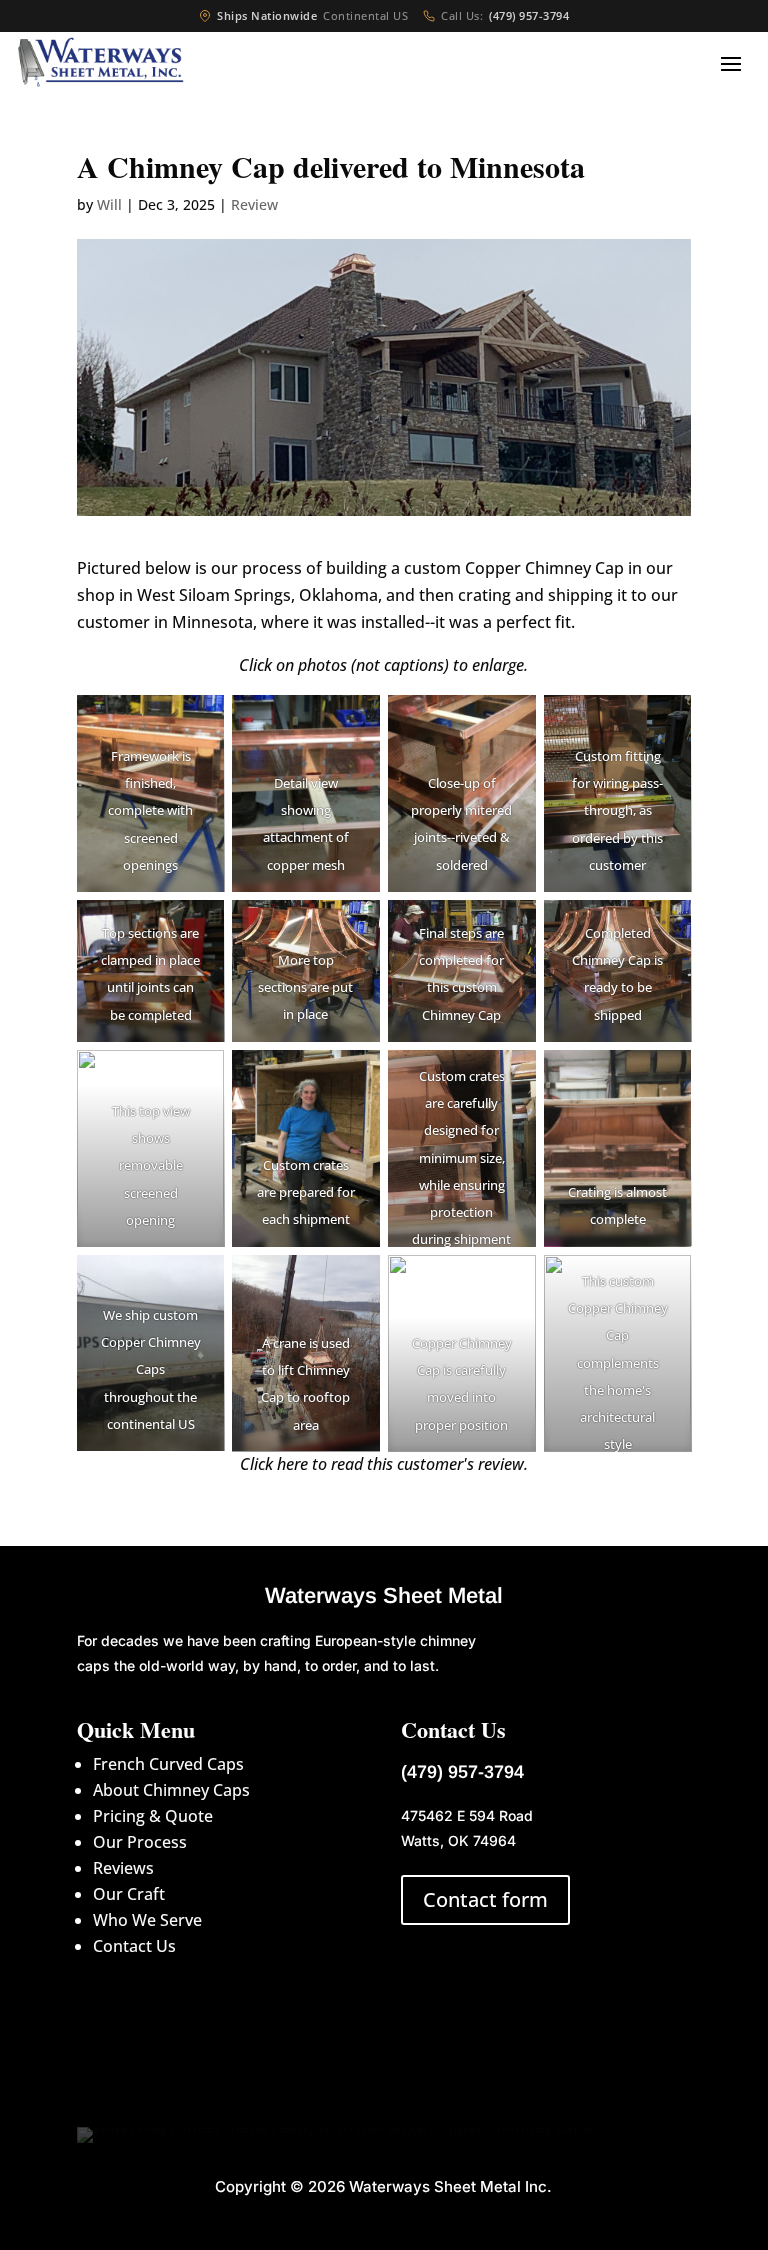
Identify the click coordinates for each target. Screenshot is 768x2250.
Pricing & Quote (153, 1816)
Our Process (140, 1842)
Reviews (123, 1868)
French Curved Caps (168, 1764)
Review (254, 204)
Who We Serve (147, 1920)
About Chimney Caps (171, 1790)
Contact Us (134, 1946)
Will (109, 204)
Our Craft (129, 1894)
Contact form (485, 1899)
